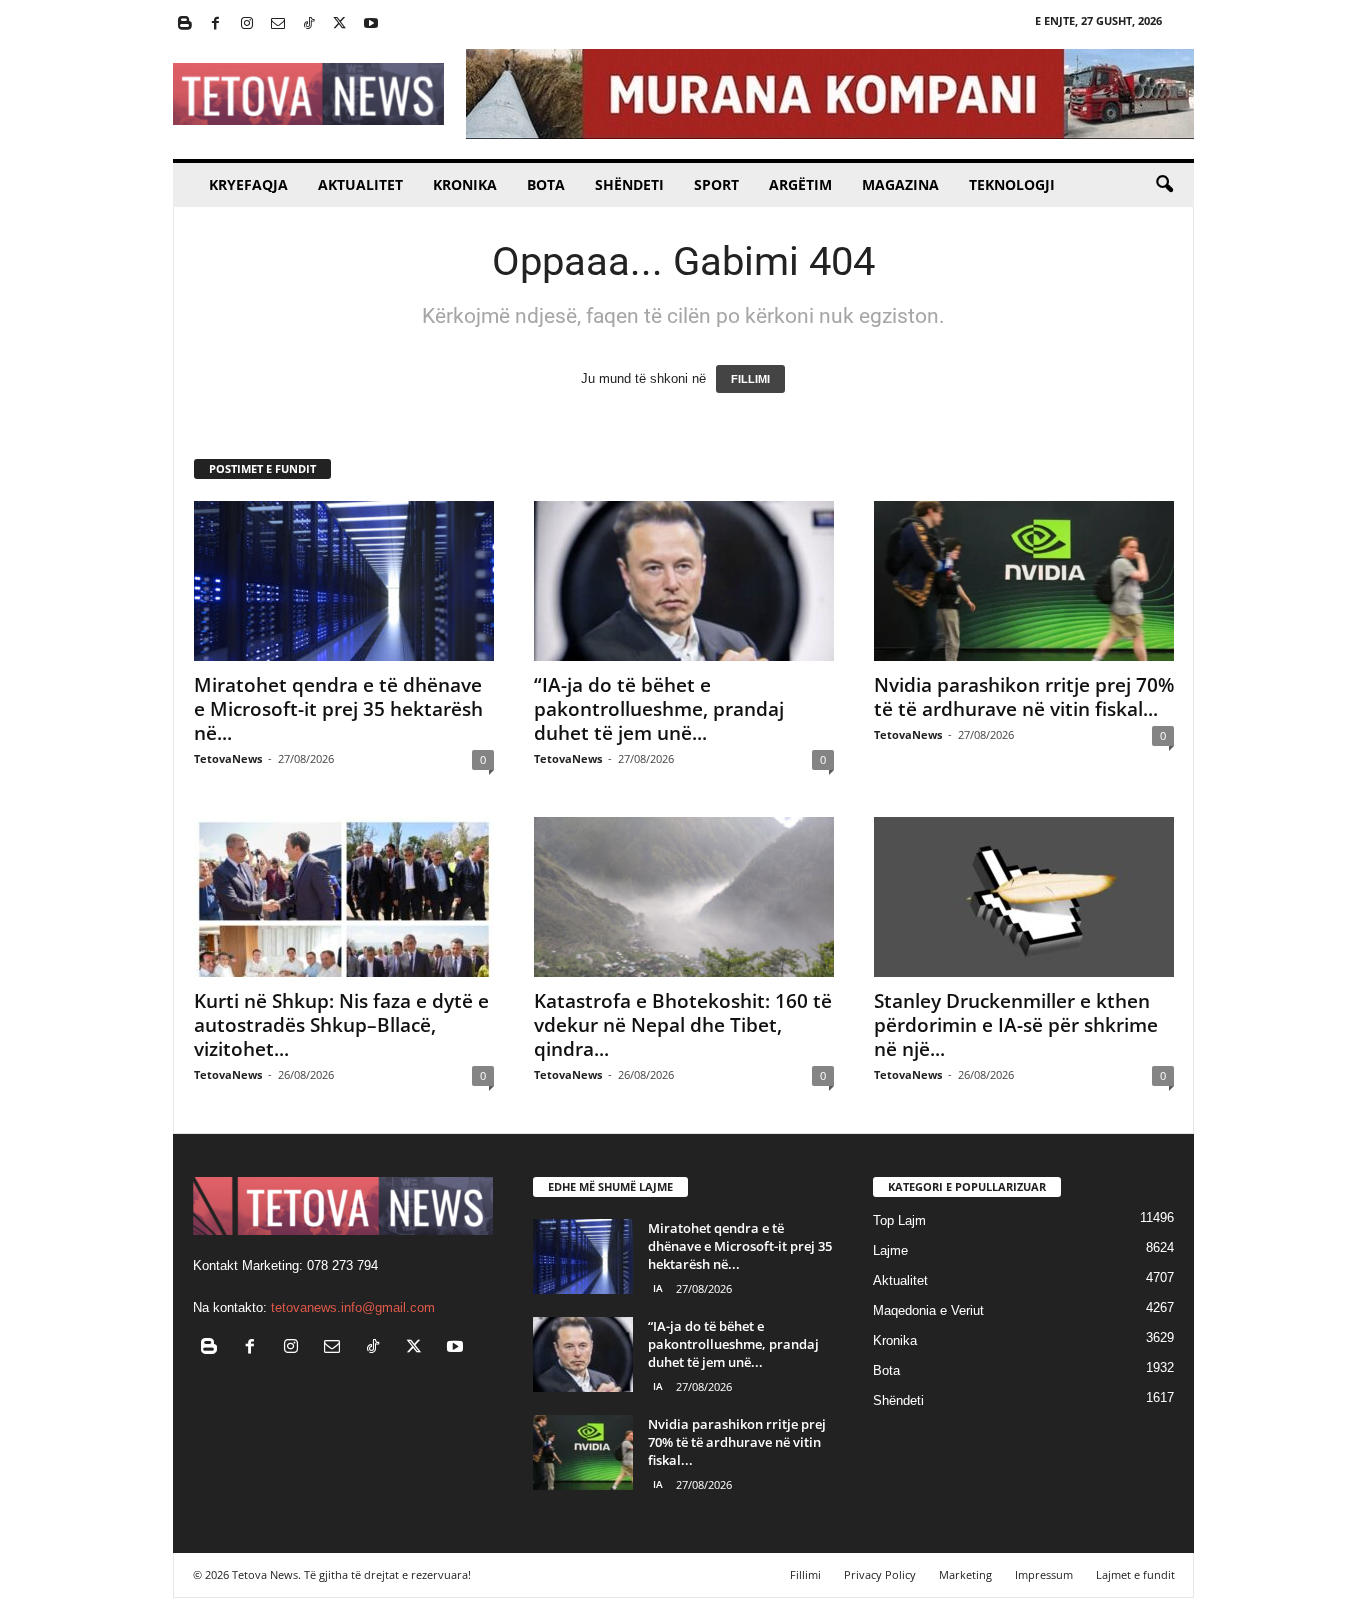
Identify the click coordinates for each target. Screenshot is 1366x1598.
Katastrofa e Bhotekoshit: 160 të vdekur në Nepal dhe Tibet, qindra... (683, 1025)
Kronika (465, 184)
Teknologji (1012, 184)
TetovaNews (228, 758)
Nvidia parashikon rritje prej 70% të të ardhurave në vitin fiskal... (1024, 697)
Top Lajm (899, 1220)
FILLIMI (750, 379)
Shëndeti (629, 184)
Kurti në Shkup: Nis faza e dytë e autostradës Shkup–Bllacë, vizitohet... (341, 1025)
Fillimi (805, 1574)
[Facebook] (216, 24)
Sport (716, 184)
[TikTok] (309, 24)
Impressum (1044, 1574)
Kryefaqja (248, 184)
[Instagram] (247, 24)
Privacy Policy (880, 1574)
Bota (546, 184)
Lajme (890, 1250)
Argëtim (800, 184)
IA (658, 1288)
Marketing (965, 1574)
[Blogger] (185, 24)
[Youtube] (371, 24)
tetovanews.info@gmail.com (353, 1307)
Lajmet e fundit (1135, 1574)
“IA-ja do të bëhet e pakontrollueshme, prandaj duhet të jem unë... (659, 709)
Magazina (900, 184)
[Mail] (278, 24)
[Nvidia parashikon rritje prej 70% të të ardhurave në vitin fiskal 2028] (1024, 581)
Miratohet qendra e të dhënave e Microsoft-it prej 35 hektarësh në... (338, 709)
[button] (1164, 185)
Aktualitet (360, 184)
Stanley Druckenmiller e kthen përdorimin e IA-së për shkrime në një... (1016, 1025)
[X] (340, 24)
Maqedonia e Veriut (928, 1310)
